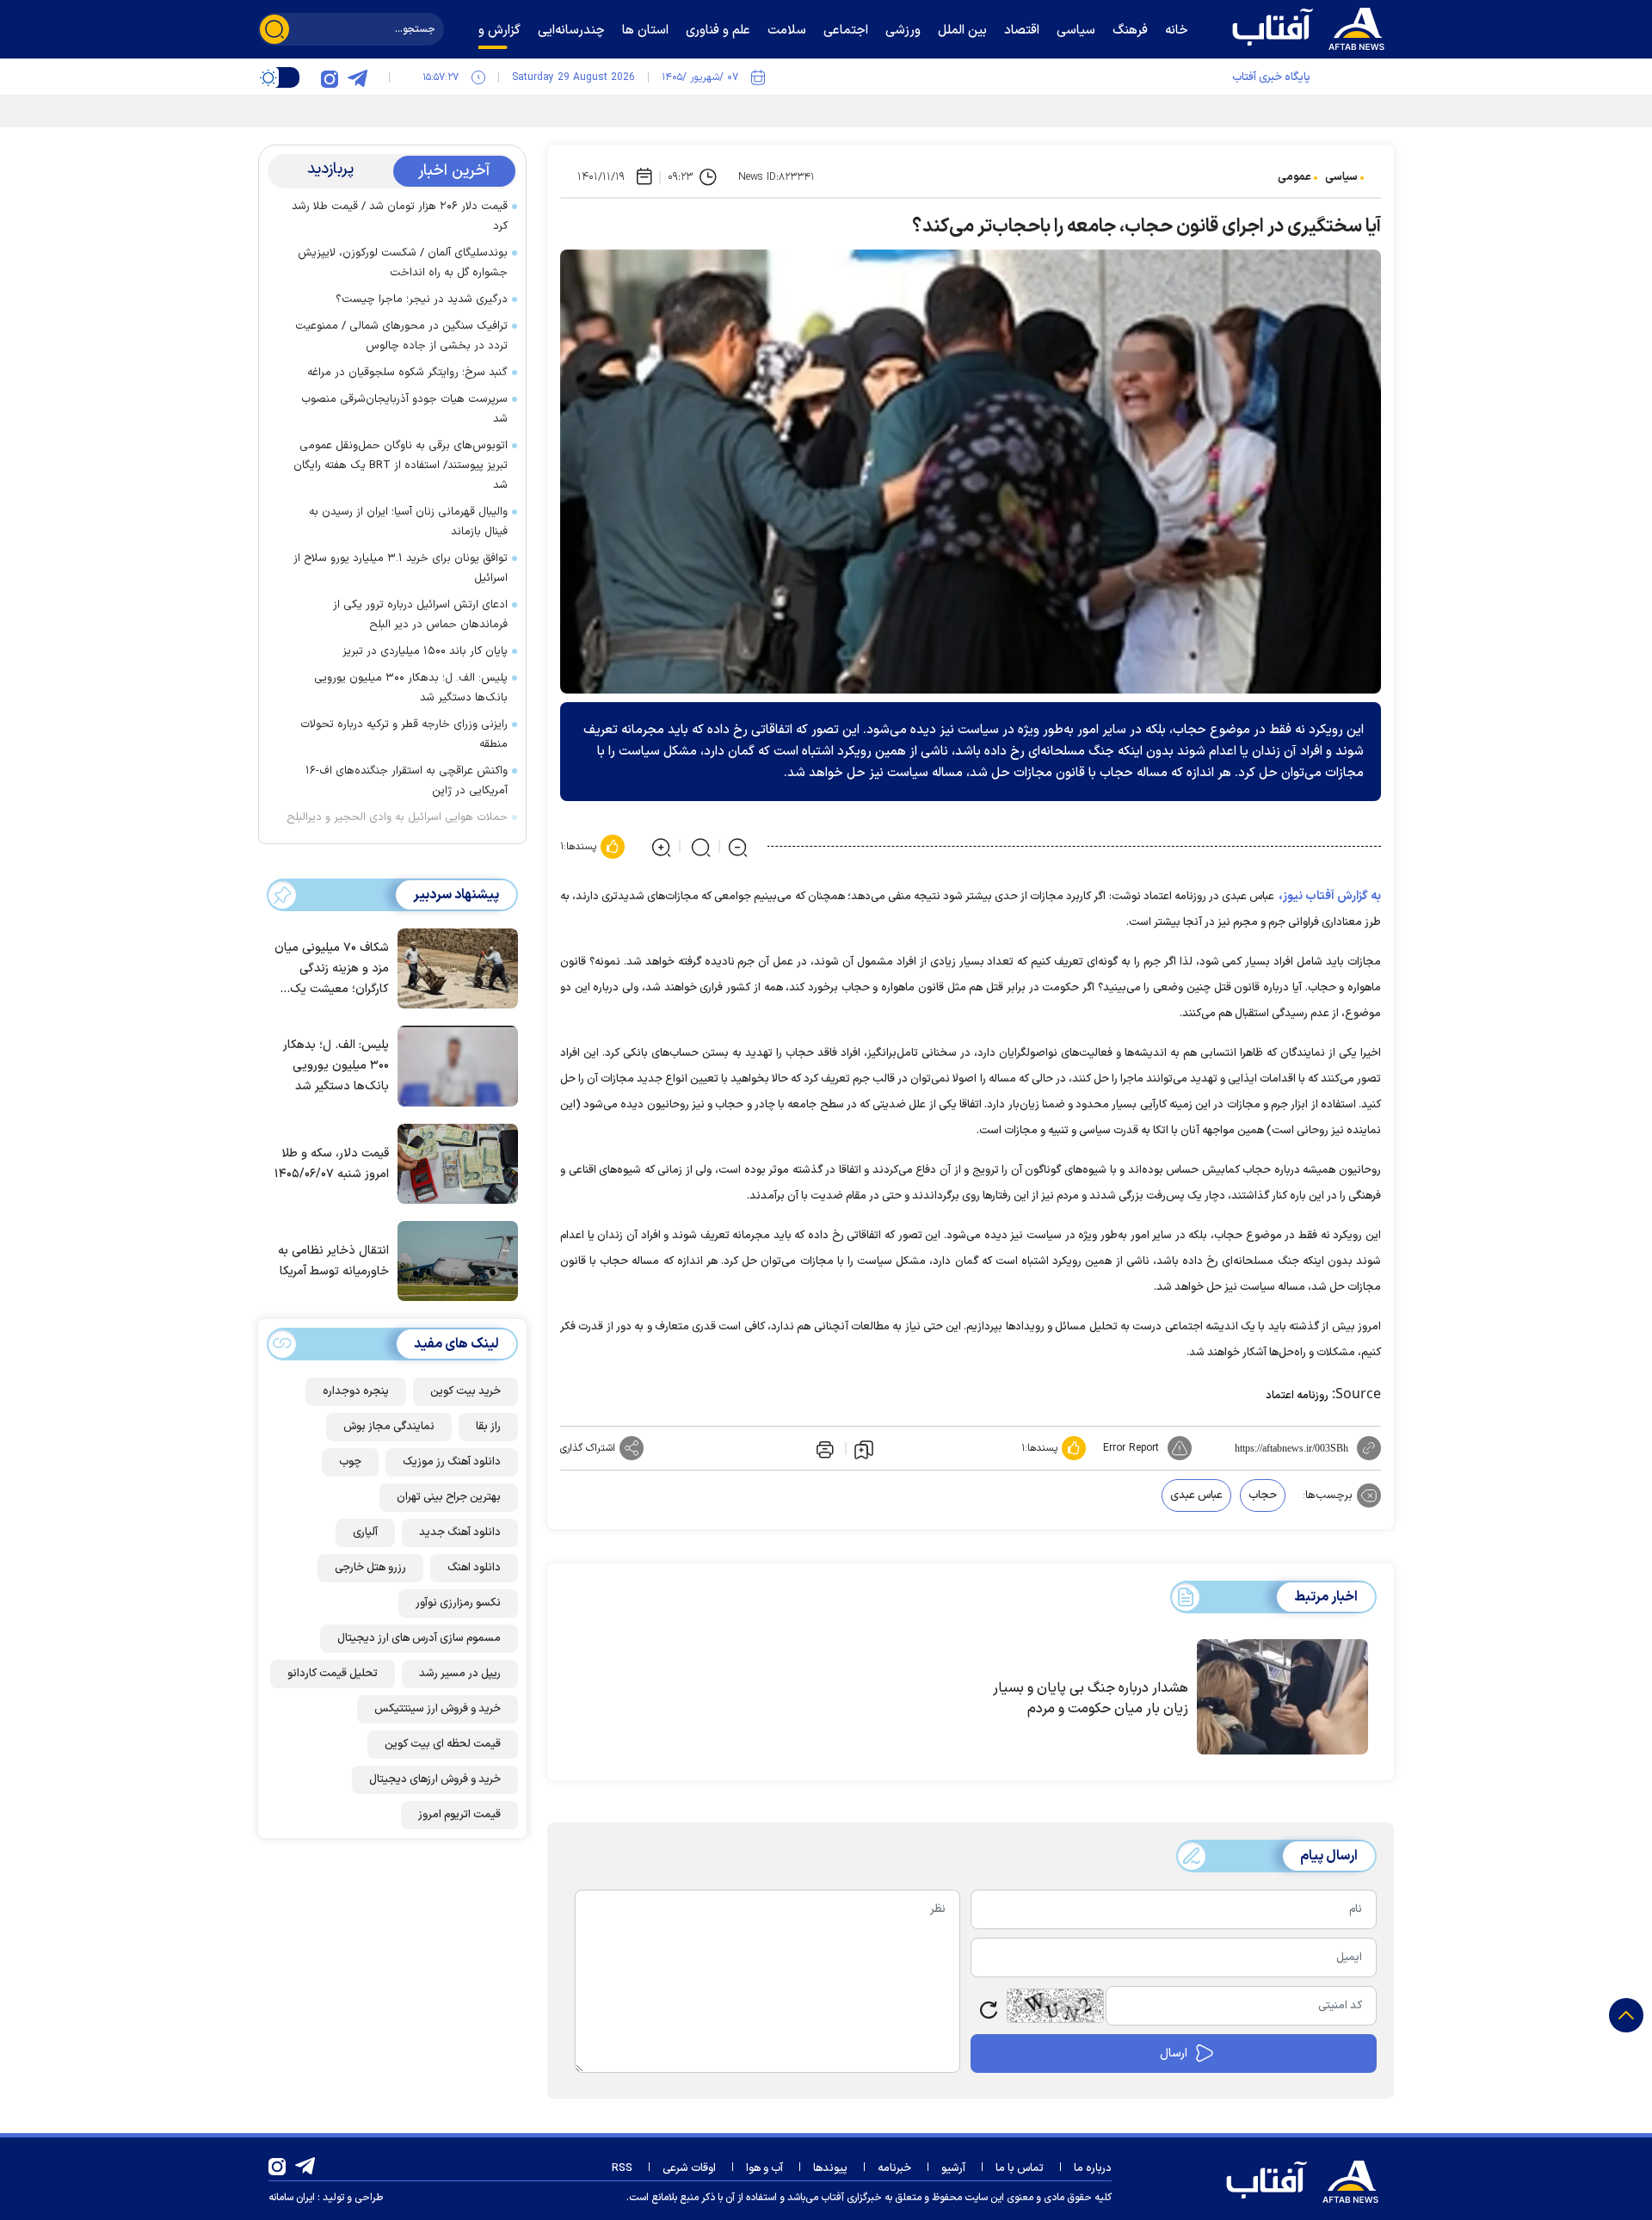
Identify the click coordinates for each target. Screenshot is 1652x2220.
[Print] (823, 1448)
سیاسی (1341, 177)
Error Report (1131, 1448)
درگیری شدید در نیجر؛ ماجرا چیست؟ (422, 299)
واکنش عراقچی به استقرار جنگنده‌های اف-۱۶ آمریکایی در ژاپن (407, 781)
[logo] (1312, 27)
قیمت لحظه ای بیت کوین (443, 1743)
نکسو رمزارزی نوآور (458, 1602)
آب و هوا (764, 2168)
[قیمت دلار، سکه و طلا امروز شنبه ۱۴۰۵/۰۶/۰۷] (453, 1162)
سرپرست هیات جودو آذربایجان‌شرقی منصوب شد (404, 409)
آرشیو (953, 2168)
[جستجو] (274, 29)
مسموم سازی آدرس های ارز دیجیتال (419, 1637)
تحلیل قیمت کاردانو (333, 1673)
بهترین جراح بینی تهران (449, 1496)
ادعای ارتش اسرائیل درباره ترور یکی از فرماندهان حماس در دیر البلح (420, 615)
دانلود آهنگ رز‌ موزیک (452, 1461)
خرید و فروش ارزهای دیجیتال (435, 1779)
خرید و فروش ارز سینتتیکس (438, 1708)
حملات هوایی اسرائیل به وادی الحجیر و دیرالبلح (397, 817)
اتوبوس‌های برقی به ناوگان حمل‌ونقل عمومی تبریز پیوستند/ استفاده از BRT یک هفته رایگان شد (401, 466)
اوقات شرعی (689, 2168)
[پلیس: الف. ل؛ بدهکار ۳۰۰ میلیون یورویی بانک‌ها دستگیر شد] (453, 1064)
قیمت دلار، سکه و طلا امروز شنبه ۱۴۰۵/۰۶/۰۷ (332, 1163)
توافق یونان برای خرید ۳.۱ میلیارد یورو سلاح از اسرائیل (401, 568)
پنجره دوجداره (356, 1391)
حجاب (1263, 1495)
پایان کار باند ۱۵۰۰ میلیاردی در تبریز (425, 651)
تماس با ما (1020, 2168)
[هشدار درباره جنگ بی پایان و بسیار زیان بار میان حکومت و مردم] (1282, 1697)
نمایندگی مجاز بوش (389, 1426)
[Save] (864, 1449)
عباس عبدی (1196, 1495)
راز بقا (488, 1426)
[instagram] (330, 77)
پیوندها (830, 2168)
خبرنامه (894, 2168)
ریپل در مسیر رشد (460, 1673)
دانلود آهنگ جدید (460, 1532)
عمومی (1294, 177)
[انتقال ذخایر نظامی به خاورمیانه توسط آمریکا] (453, 1260)
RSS (622, 2168)
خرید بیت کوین (465, 1391)
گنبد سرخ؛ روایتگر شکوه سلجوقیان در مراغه (407, 373)
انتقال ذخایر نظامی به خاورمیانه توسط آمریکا (333, 1261)
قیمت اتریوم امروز (459, 1814)
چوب (350, 1461)
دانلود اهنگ (474, 1567)
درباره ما (1093, 2168)
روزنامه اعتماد (1297, 1396)
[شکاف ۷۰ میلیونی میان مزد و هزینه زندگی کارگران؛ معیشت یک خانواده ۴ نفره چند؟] (453, 967)
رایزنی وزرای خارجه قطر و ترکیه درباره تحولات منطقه (404, 734)
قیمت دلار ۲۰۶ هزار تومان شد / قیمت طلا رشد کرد (400, 216)
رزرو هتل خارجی (370, 1567)
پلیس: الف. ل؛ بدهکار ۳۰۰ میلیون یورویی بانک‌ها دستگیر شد (411, 688)
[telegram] (357, 77)
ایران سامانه (292, 2198)
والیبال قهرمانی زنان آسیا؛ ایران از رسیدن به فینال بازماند (408, 522)
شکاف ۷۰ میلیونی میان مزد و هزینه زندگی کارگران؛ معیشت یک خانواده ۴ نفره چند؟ (332, 969)
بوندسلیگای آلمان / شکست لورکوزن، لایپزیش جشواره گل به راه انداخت (403, 263)
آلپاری (365, 1532)
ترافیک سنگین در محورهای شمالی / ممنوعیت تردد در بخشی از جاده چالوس (401, 336)
